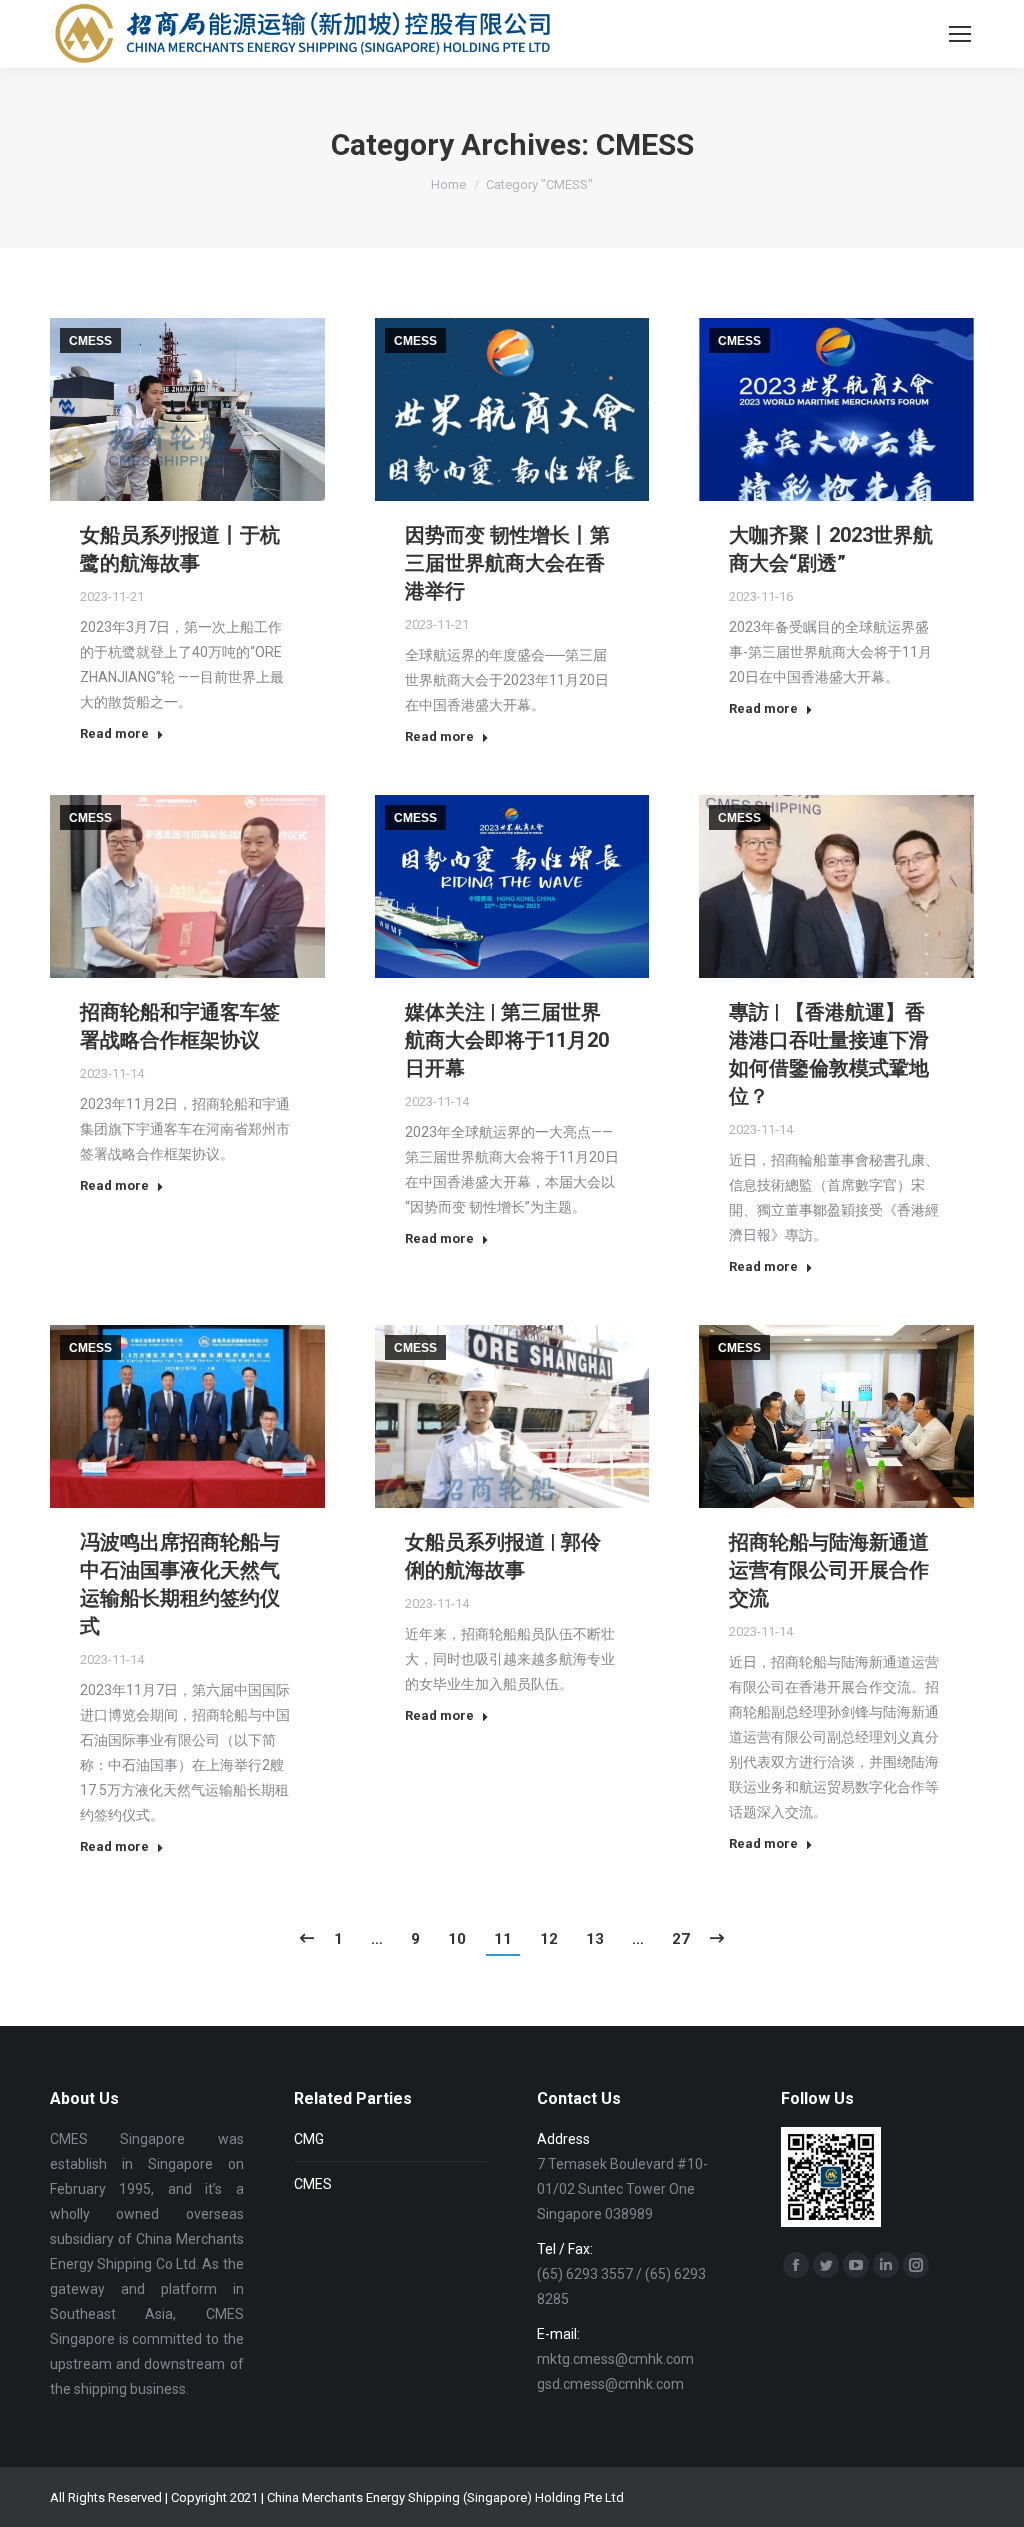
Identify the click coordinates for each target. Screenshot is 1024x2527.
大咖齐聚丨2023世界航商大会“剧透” (831, 549)
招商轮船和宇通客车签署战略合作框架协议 (180, 1026)
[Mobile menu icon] (960, 34)
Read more (114, 733)
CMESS (90, 341)
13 (595, 1939)
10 (457, 1939)
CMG (309, 2139)
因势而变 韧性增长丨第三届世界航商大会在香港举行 (507, 563)
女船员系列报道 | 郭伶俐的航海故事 (503, 1556)
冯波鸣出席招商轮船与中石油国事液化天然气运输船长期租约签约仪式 (180, 1584)
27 (681, 1939)
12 (549, 1939)
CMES (313, 2184)
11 (503, 1939)
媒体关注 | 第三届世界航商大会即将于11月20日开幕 (507, 1040)
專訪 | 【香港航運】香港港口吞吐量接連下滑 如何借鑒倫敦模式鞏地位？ (836, 1054)
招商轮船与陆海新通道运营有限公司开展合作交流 (829, 1570)
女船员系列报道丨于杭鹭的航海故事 (180, 549)
